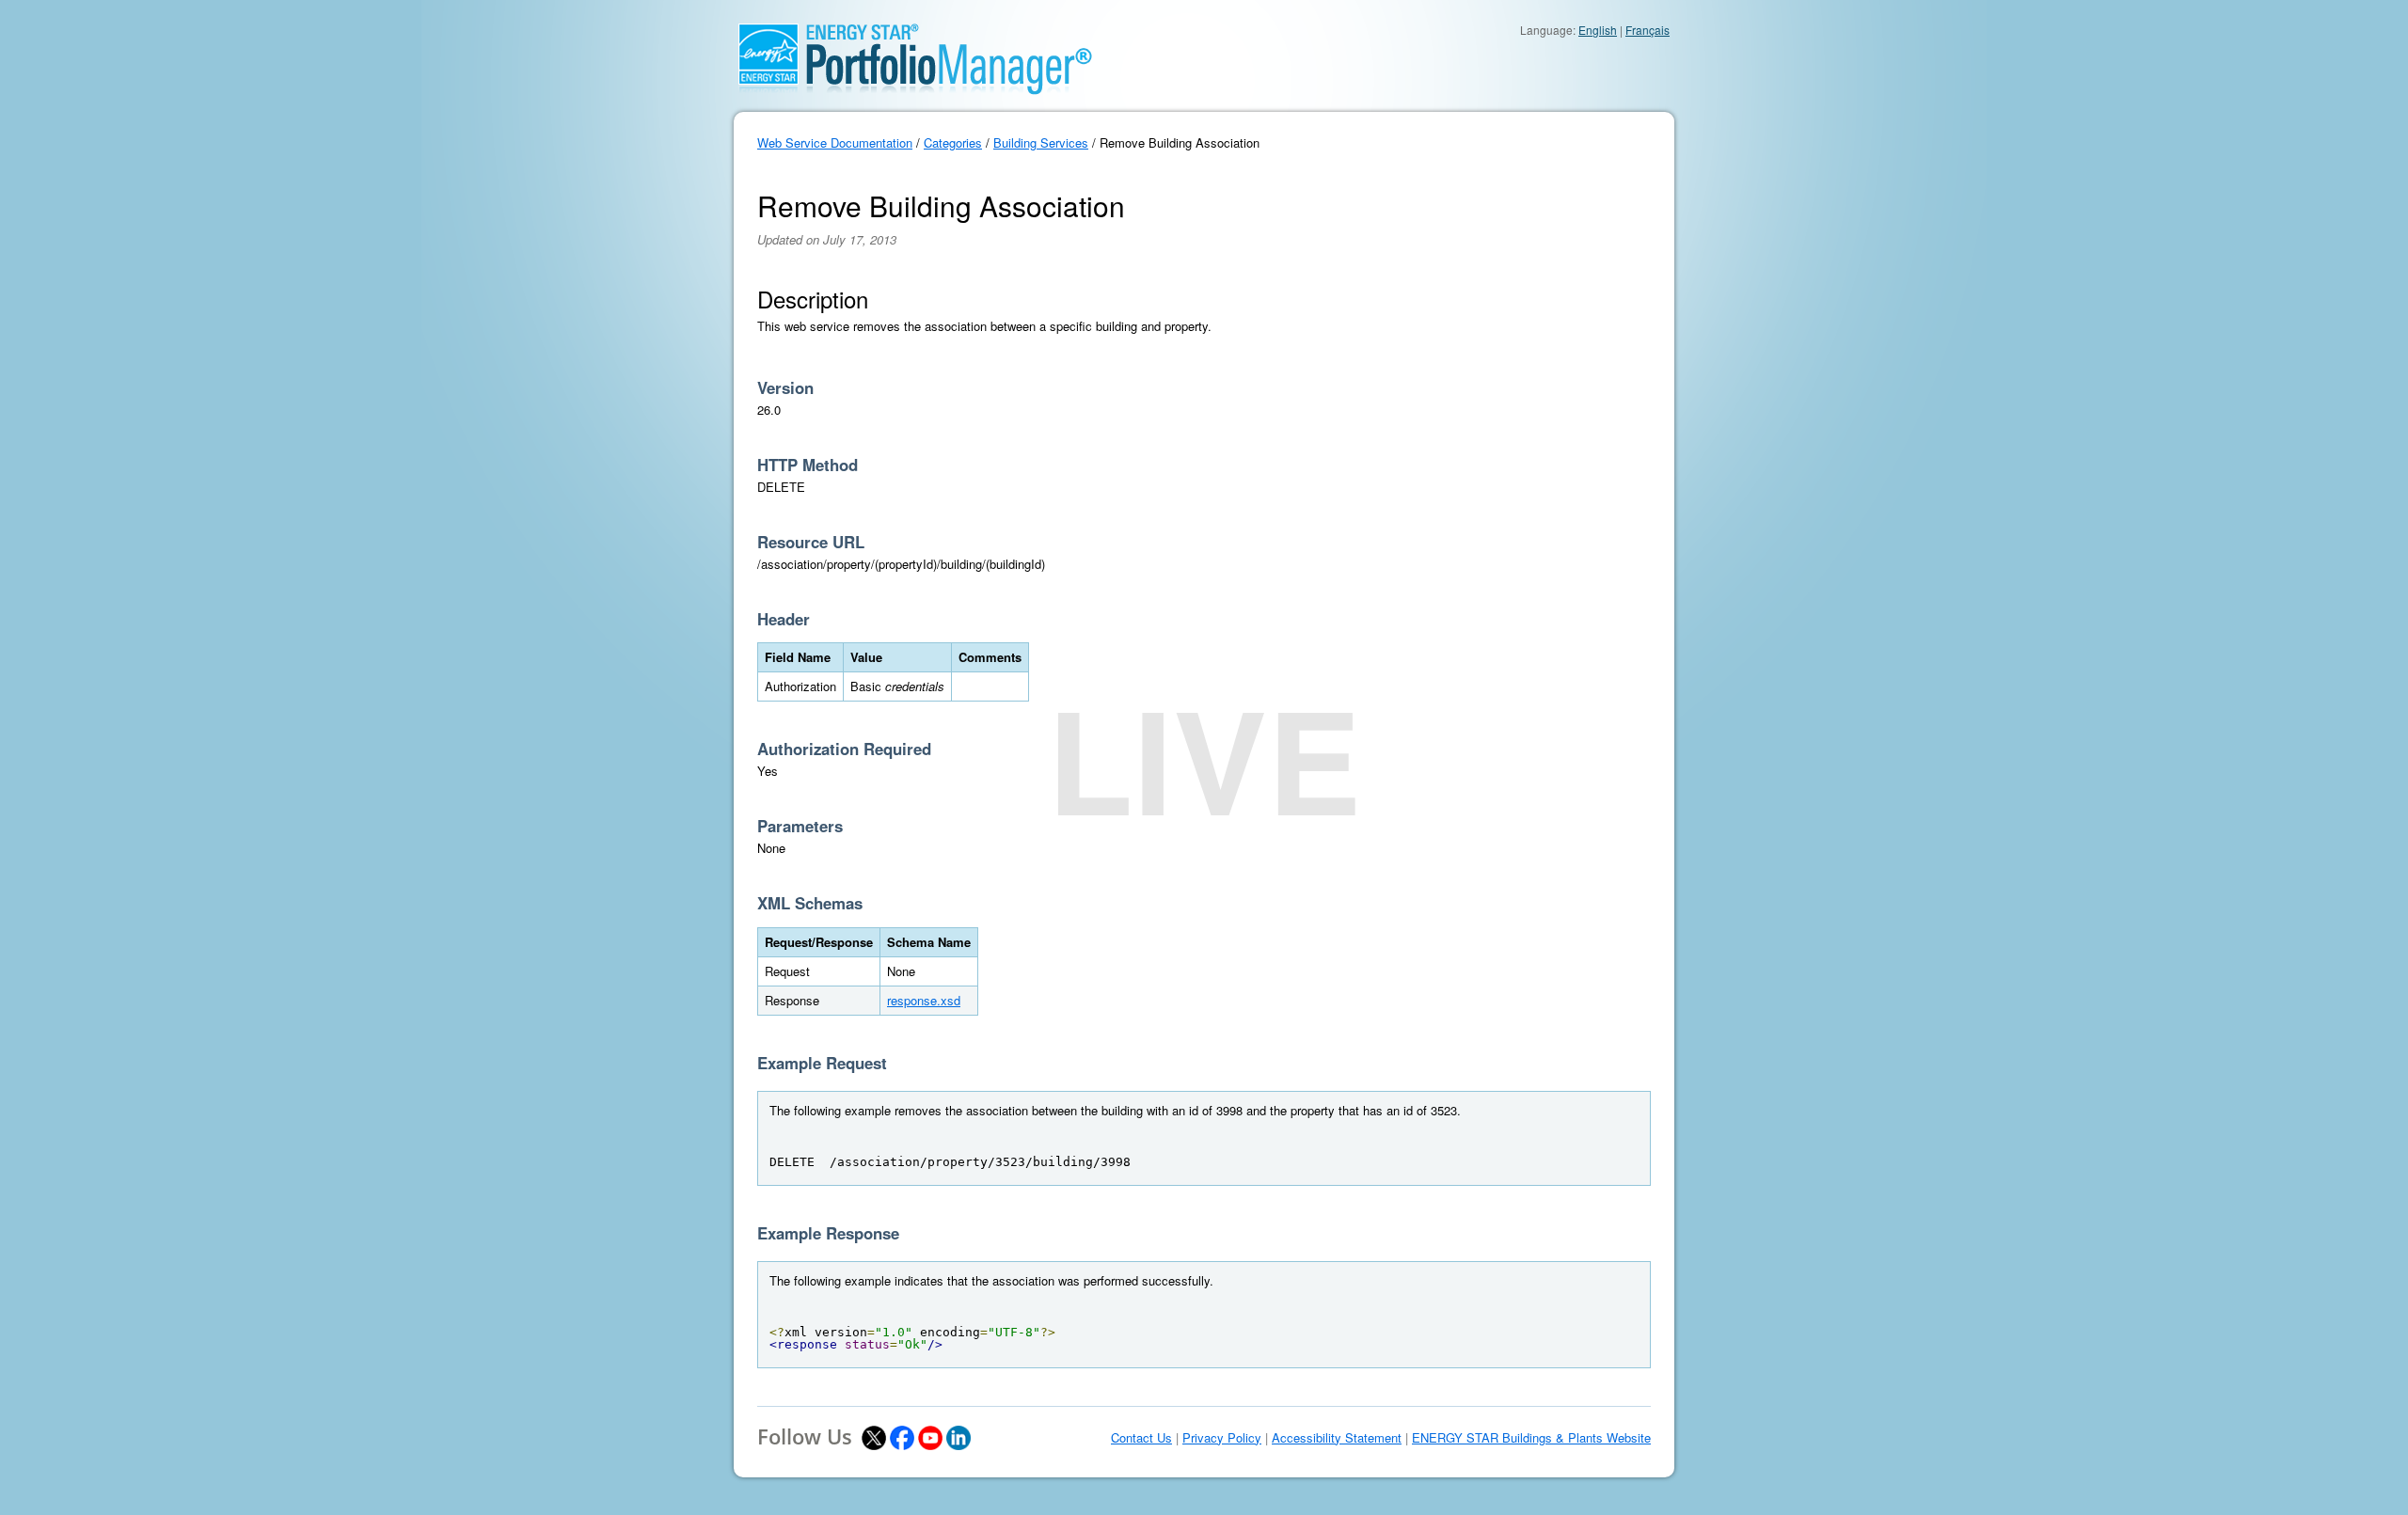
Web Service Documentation (835, 142)
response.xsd (924, 1000)
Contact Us (1141, 1438)
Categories (953, 142)
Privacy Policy (1222, 1438)
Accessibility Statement (1337, 1438)
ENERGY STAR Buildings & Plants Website (1531, 1438)
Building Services (1041, 142)
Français (1648, 30)
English (1598, 30)
